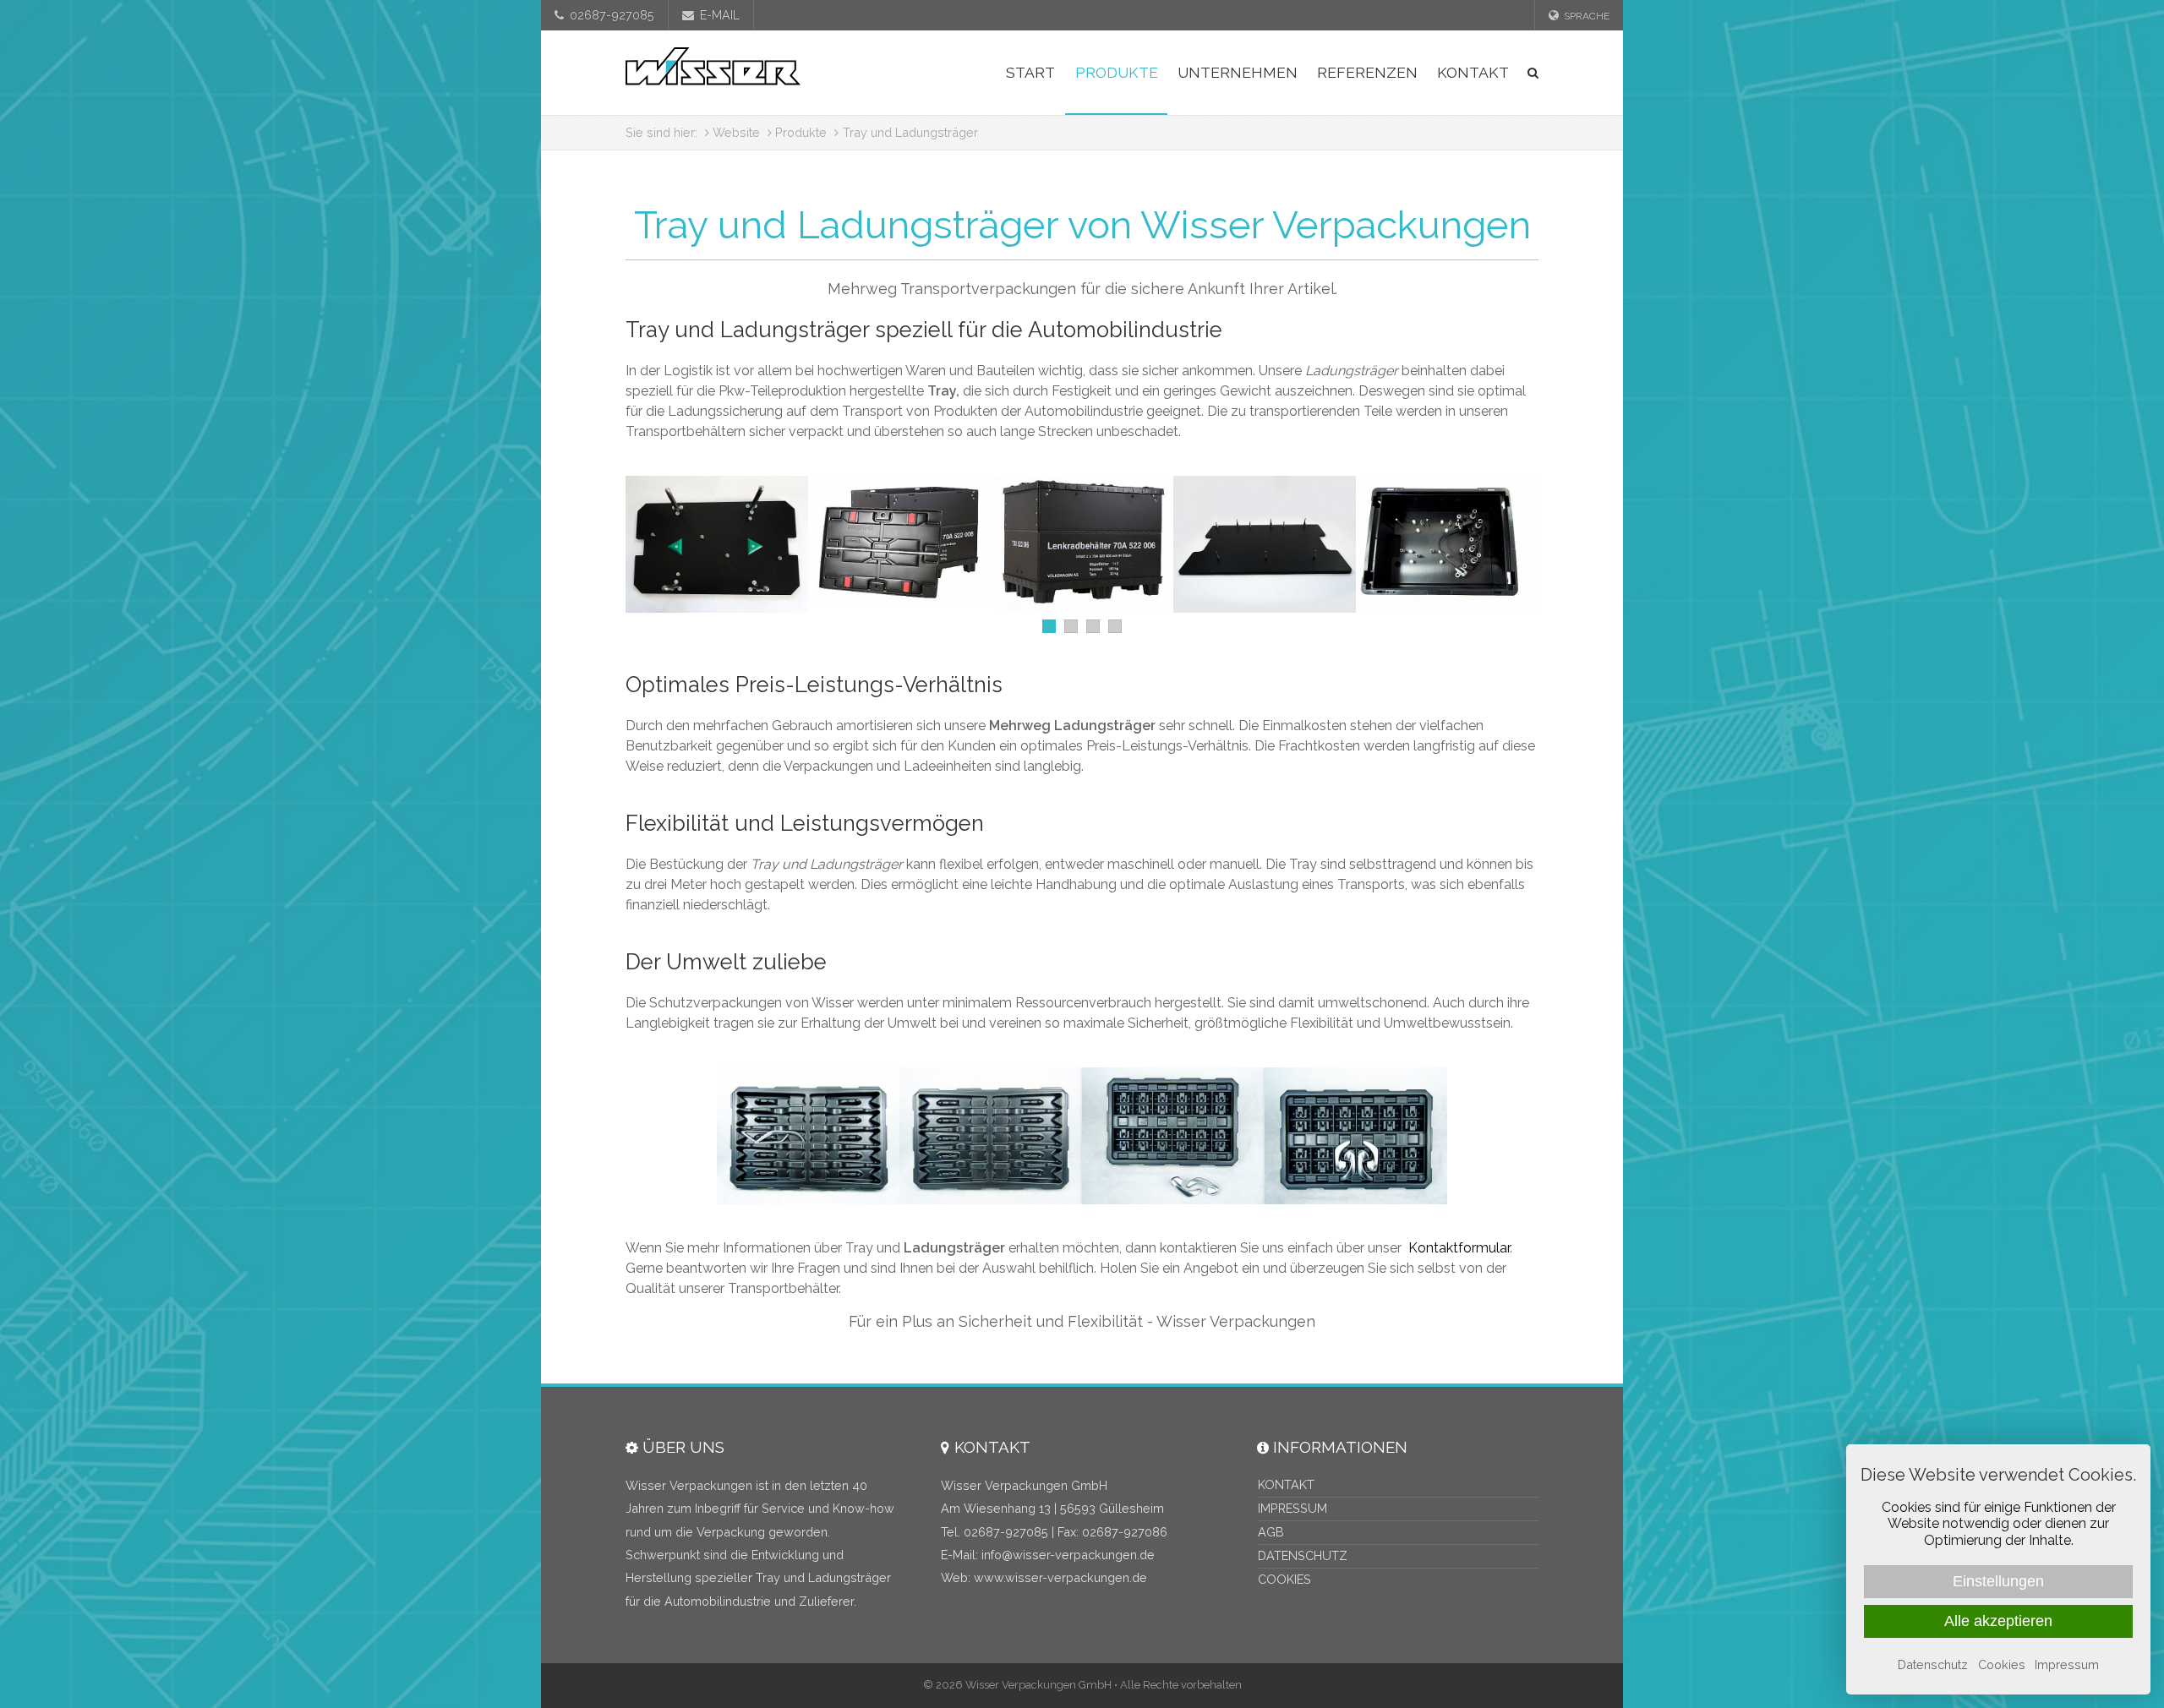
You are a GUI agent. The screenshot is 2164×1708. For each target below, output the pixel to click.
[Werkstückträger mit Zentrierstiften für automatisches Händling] (717, 544)
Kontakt (1473, 72)
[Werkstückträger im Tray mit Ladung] (1447, 544)
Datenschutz (1303, 1555)
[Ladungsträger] (991, 1136)
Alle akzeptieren (1998, 1621)
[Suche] (1529, 73)
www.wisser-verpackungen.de (1060, 1577)
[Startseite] (713, 73)
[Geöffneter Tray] (899, 540)
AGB (1271, 1532)
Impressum (1292, 1508)
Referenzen (1367, 72)
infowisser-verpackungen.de (1068, 1555)
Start (1030, 72)
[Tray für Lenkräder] (1082, 543)
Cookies (1284, 1579)
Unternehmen (1238, 72)
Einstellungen (1998, 1581)
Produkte (1117, 72)
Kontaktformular (1459, 1248)
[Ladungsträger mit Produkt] (808, 1136)
